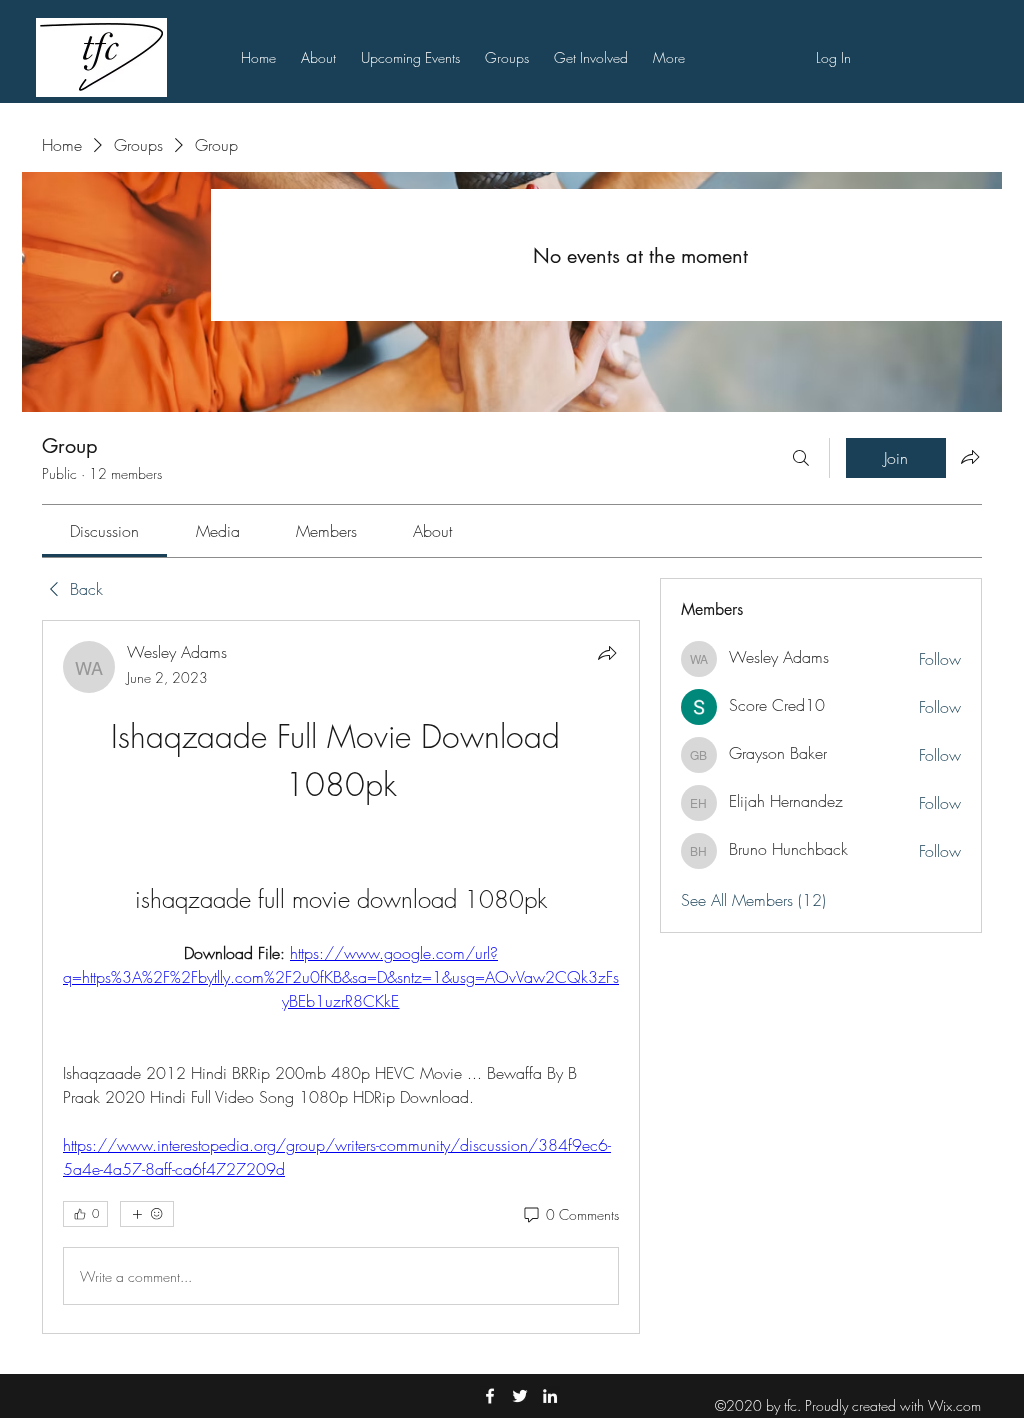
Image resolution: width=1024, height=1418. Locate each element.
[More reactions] (147, 1214)
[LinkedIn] (550, 1396)
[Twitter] (520, 1396)
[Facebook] (490, 1396)
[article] (341, 977)
